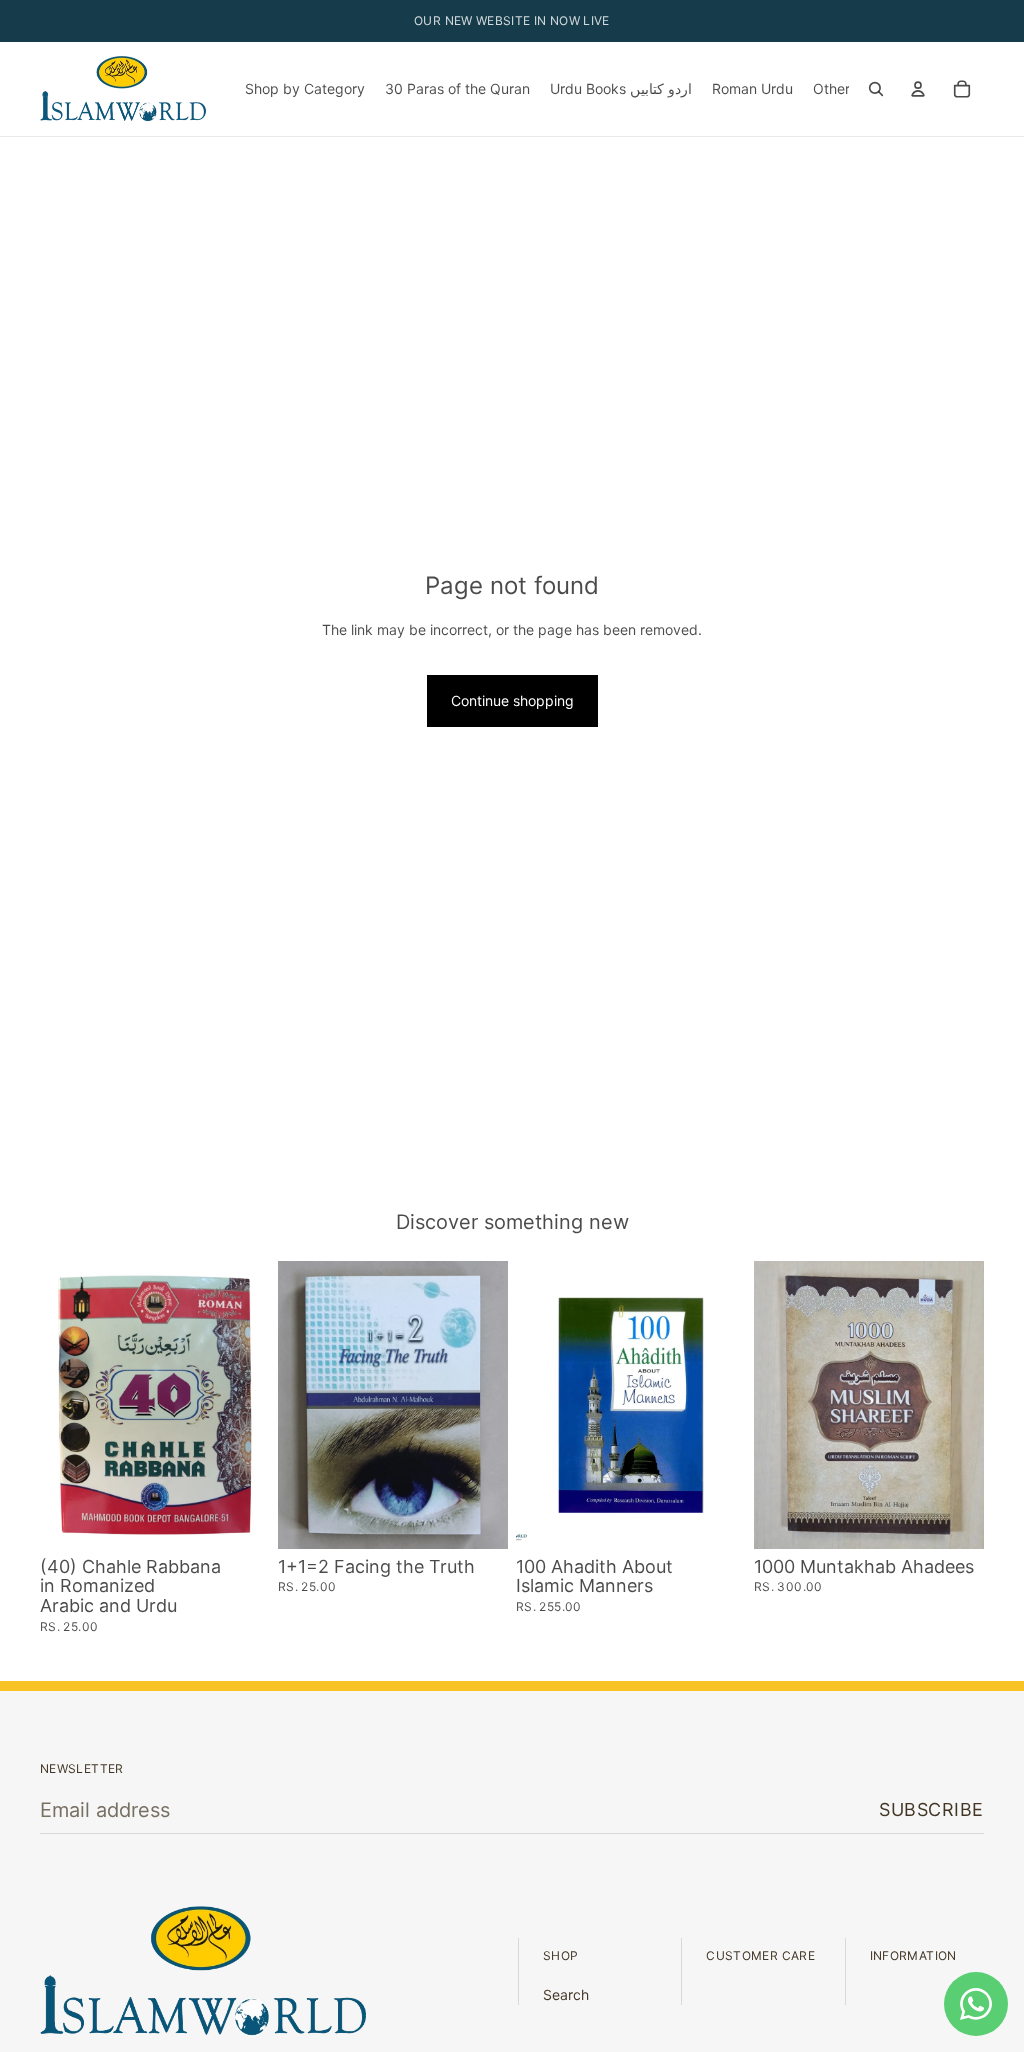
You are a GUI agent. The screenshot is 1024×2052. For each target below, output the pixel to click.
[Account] (918, 89)
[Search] (876, 89)
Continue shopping (512, 700)
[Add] (239, 1518)
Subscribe (931, 1809)
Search (566, 1994)
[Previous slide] (62, 1405)
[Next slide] (248, 1405)
